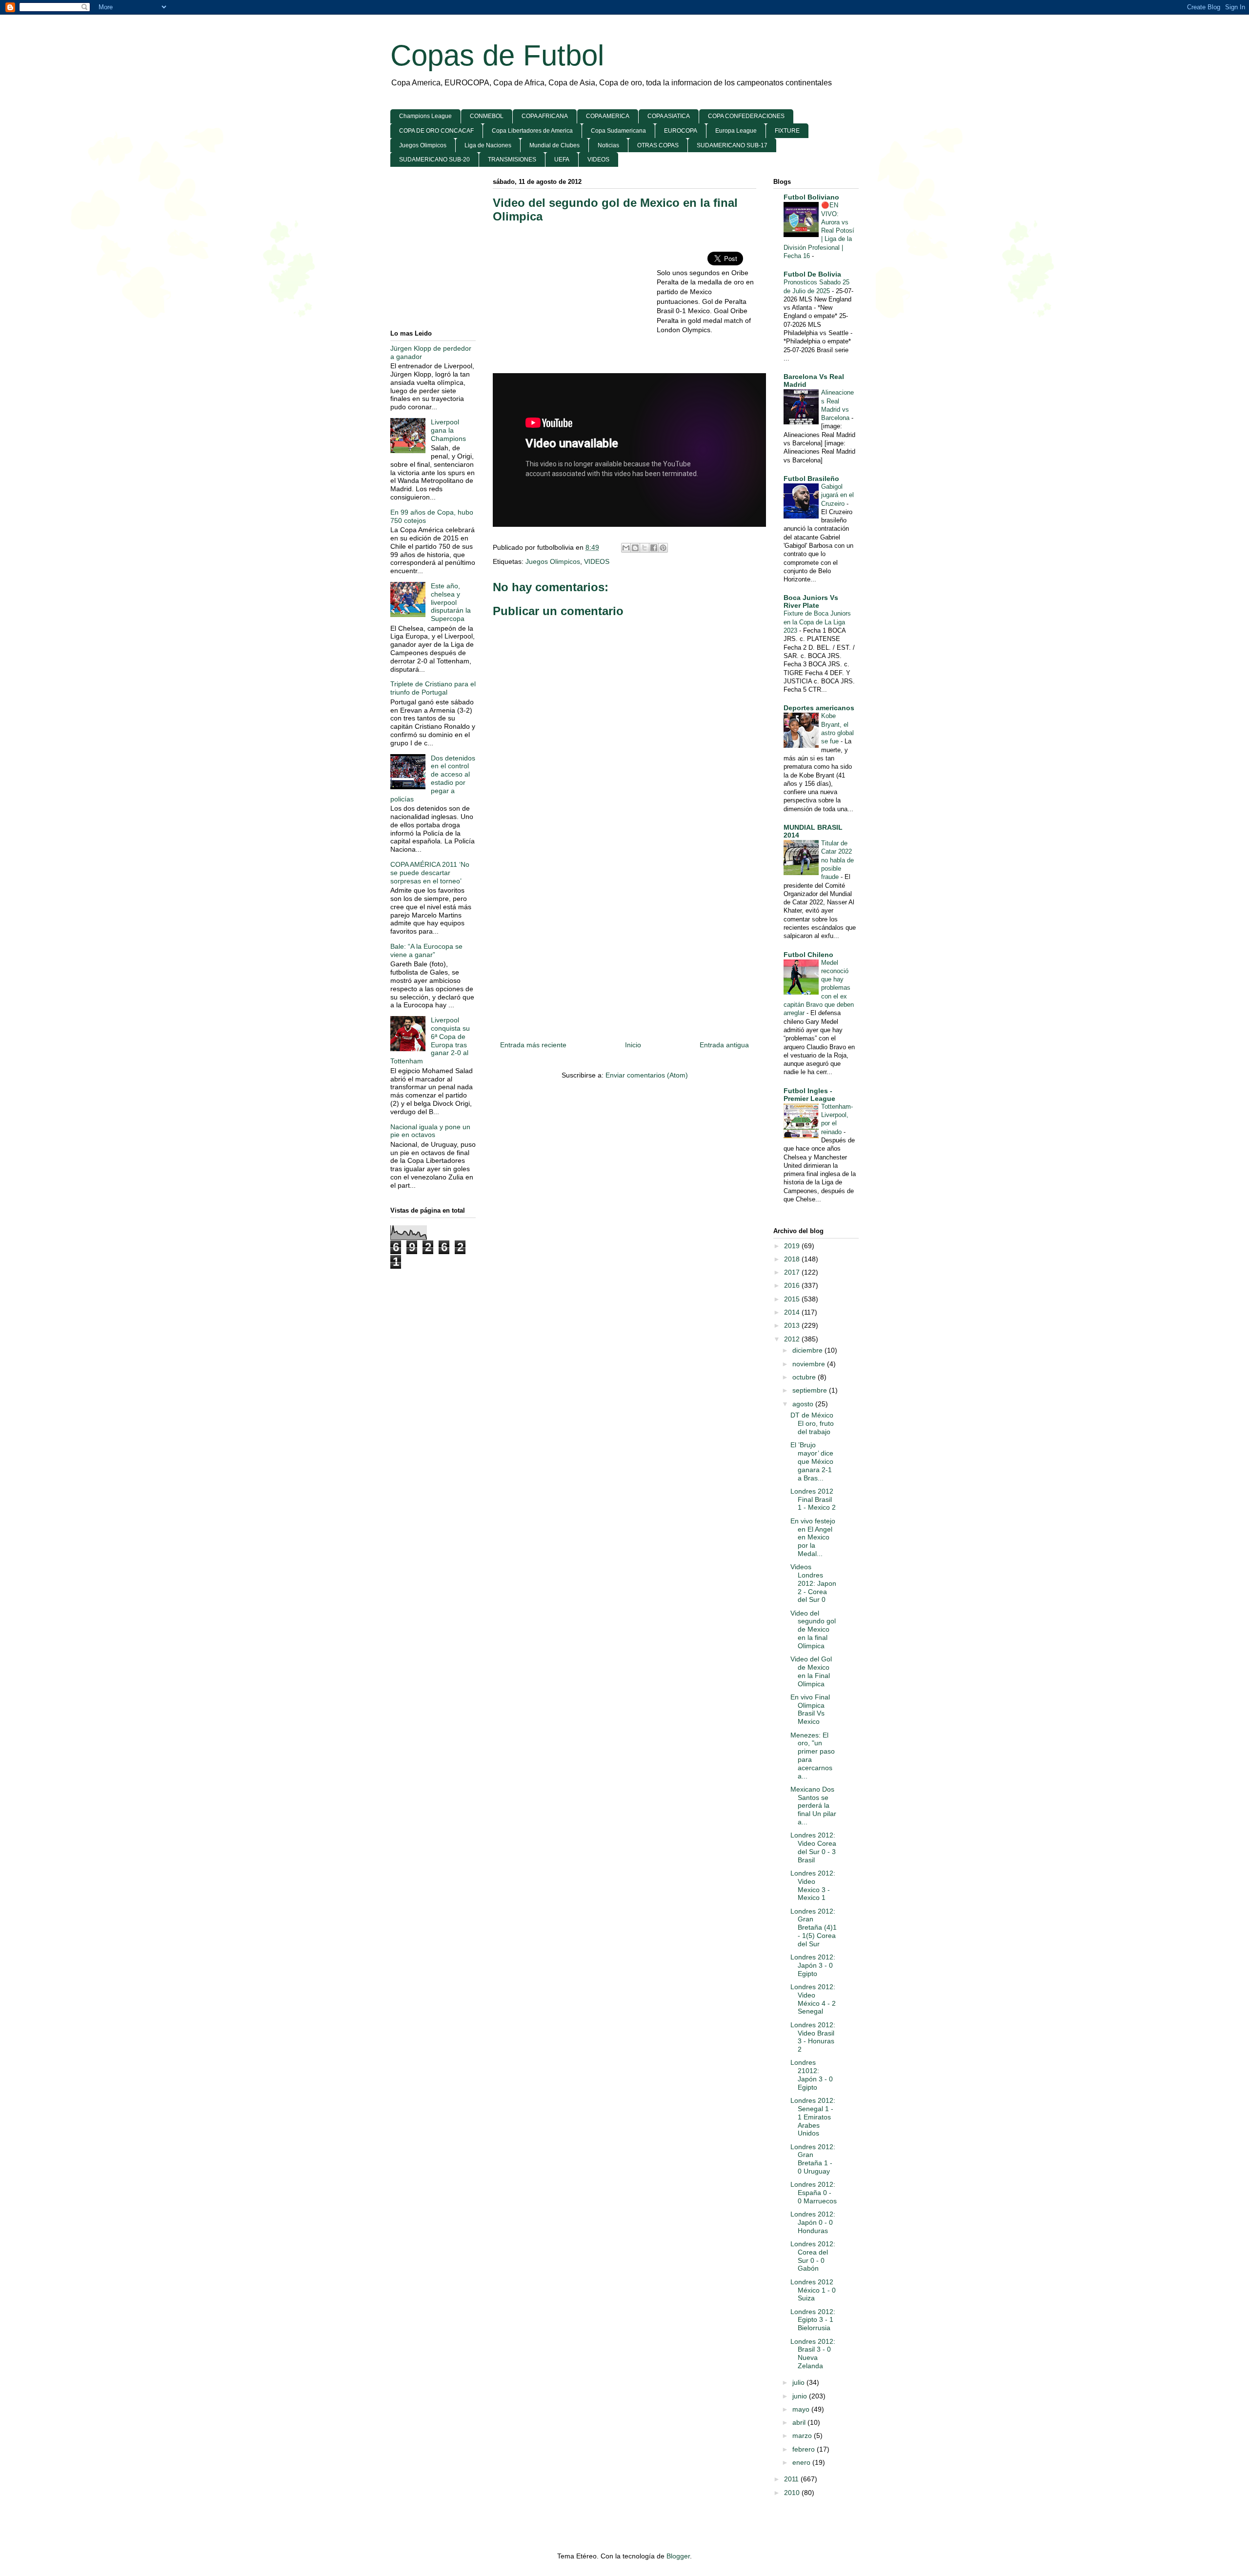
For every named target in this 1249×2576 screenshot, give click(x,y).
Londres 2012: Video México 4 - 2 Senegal (813, 1999)
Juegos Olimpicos (423, 145)
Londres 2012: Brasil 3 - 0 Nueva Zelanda (813, 2354)
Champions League (425, 116)
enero (802, 2462)
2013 (793, 1325)
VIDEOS (598, 160)
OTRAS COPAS (658, 145)
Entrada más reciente (533, 1045)
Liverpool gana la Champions (448, 430)
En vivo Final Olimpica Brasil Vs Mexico (810, 1709)
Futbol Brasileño (811, 479)
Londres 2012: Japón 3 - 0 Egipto (813, 1965)
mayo (802, 2409)
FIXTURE (787, 131)
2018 (793, 1259)
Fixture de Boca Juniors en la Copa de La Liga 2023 (817, 622)
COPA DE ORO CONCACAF (436, 131)
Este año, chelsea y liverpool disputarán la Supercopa (451, 602)
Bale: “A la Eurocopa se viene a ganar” (426, 950)
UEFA (562, 160)
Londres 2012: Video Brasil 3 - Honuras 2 (813, 2037)
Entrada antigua (724, 1045)
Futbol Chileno (808, 955)
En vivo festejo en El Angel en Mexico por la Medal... (813, 1537)
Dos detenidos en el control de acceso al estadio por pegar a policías (433, 779)
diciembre (808, 1350)
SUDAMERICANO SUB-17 (732, 145)
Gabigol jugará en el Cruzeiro (837, 495)
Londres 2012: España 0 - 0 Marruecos (814, 2193)
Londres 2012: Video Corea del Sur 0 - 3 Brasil (813, 1847)
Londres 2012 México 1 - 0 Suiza (813, 2290)
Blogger (678, 2556)
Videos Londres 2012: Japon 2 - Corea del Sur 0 (813, 1583)
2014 (793, 1312)
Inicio (633, 1045)
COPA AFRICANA (545, 116)
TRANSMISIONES (512, 160)
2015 (793, 1299)
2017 (793, 1272)
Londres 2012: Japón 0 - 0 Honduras (813, 2222)
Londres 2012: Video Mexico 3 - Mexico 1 (813, 1885)
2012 (793, 1339)
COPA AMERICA (608, 116)
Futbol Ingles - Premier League (809, 1095)
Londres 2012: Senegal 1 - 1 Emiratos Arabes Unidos (813, 2117)
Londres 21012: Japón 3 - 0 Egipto (812, 2075)
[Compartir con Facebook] (654, 548)
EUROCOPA (681, 131)
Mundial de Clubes (554, 145)
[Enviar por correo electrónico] (626, 548)
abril (800, 2422)
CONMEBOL (487, 116)
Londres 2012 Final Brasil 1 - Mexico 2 (813, 1499)
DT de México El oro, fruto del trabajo (812, 1423)
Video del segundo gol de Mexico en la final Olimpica (813, 1629)
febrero (805, 2449)
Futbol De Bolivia (812, 274)
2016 (793, 1285)
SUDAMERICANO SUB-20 (434, 160)
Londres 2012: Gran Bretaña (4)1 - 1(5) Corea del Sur (814, 1927)
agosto (804, 1404)
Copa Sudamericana (618, 131)
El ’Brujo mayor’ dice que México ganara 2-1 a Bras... (812, 1461)
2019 (793, 1246)
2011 (792, 2479)
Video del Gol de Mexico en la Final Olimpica (811, 1671)
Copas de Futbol (497, 55)
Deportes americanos (819, 708)
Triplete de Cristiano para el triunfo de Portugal (433, 688)
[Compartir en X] (645, 548)
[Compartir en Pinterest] (663, 548)
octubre (805, 1377)
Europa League (736, 131)
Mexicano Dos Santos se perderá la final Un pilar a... (813, 1806)
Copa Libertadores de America (532, 131)
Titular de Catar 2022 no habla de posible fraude (837, 860)
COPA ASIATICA (669, 116)
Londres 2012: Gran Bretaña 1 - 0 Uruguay (813, 2159)
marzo (803, 2436)
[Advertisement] (575, 302)
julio (799, 2382)
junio (801, 2396)
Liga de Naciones (488, 145)
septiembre (811, 1390)
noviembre (810, 1364)
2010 (793, 2493)
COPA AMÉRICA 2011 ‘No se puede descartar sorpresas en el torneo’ (430, 873)
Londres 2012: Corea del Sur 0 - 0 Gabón (813, 2256)
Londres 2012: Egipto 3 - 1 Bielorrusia (813, 2320)
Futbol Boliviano (811, 197)
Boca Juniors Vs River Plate (811, 601)
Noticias (608, 145)
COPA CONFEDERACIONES (746, 116)
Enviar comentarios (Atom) (647, 1075)
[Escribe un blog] (635, 548)
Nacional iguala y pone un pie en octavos (430, 1131)
